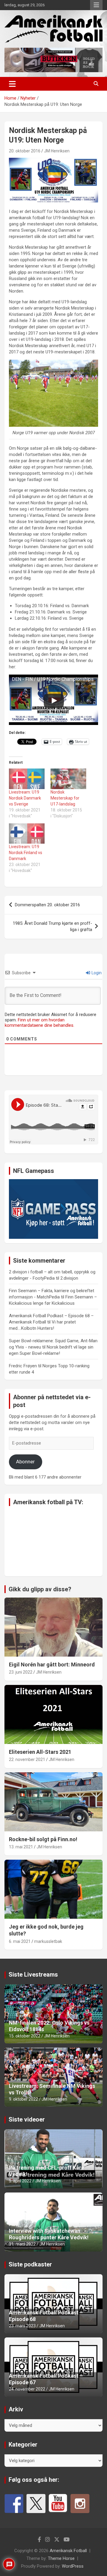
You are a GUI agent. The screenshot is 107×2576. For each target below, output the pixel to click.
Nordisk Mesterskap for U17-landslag (65, 798)
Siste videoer (27, 2119)
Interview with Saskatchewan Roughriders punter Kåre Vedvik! (49, 2234)
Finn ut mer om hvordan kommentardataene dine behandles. (40, 1023)
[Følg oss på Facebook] (14, 2504)
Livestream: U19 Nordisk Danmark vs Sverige (25, 798)
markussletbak (48, 1941)
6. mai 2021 (20, 1941)
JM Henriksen (57, 151)
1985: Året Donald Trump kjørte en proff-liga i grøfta (52, 926)
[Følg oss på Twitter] (36, 2504)
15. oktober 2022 (25, 2036)
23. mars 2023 (22, 2326)
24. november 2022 (27, 2389)
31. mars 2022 (22, 2244)
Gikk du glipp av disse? (40, 1589)
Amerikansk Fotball (68, 2551)
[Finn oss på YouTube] (58, 2504)
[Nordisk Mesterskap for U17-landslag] (68, 779)
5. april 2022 (20, 2181)
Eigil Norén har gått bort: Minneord (52, 1664)
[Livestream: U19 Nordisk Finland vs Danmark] (27, 834)
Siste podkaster (30, 2264)
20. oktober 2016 (25, 151)
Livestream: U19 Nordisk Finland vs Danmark (26, 853)
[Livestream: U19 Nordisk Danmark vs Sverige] (27, 779)
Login (96, 973)
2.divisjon (69, 1278)
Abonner (25, 1462)
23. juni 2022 (21, 1672)
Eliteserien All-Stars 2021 (40, 1752)
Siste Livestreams (33, 1974)
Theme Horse (61, 2558)
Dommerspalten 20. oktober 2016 (47, 905)
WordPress (73, 2566)
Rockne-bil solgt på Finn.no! (43, 1839)
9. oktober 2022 (23, 2099)
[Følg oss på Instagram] (80, 2504)
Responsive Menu (96, 5)
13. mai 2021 (21, 1847)
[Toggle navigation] (12, 84)
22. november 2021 (27, 1759)
